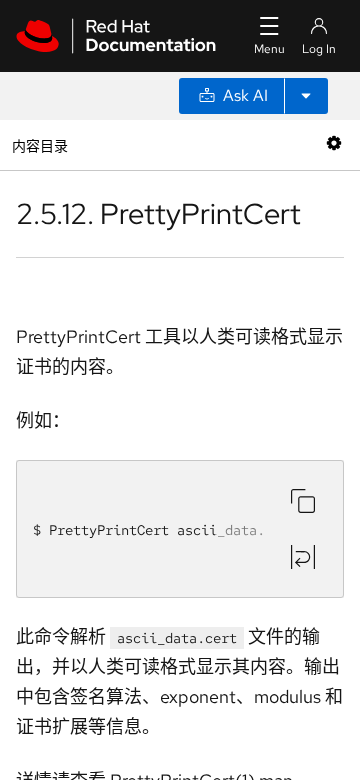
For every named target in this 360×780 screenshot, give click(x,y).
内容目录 (39, 144)
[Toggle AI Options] (306, 96)
